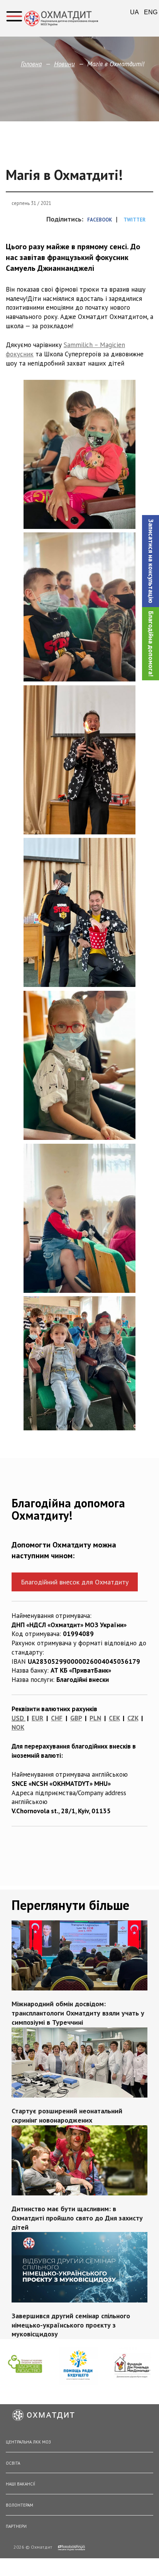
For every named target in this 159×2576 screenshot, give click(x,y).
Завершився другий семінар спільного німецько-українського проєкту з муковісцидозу (71, 2325)
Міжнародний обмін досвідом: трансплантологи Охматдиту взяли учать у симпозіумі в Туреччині (78, 2013)
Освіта (13, 2463)
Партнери (16, 2526)
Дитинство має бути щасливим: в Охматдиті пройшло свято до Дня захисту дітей (77, 2218)
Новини (64, 64)
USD (18, 1718)
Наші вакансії (20, 2484)
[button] (151, 561)
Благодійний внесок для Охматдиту (75, 1582)
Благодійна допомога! (151, 644)
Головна (31, 64)
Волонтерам (19, 2505)
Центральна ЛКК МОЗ (28, 2442)
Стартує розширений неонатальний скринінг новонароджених (67, 2115)
